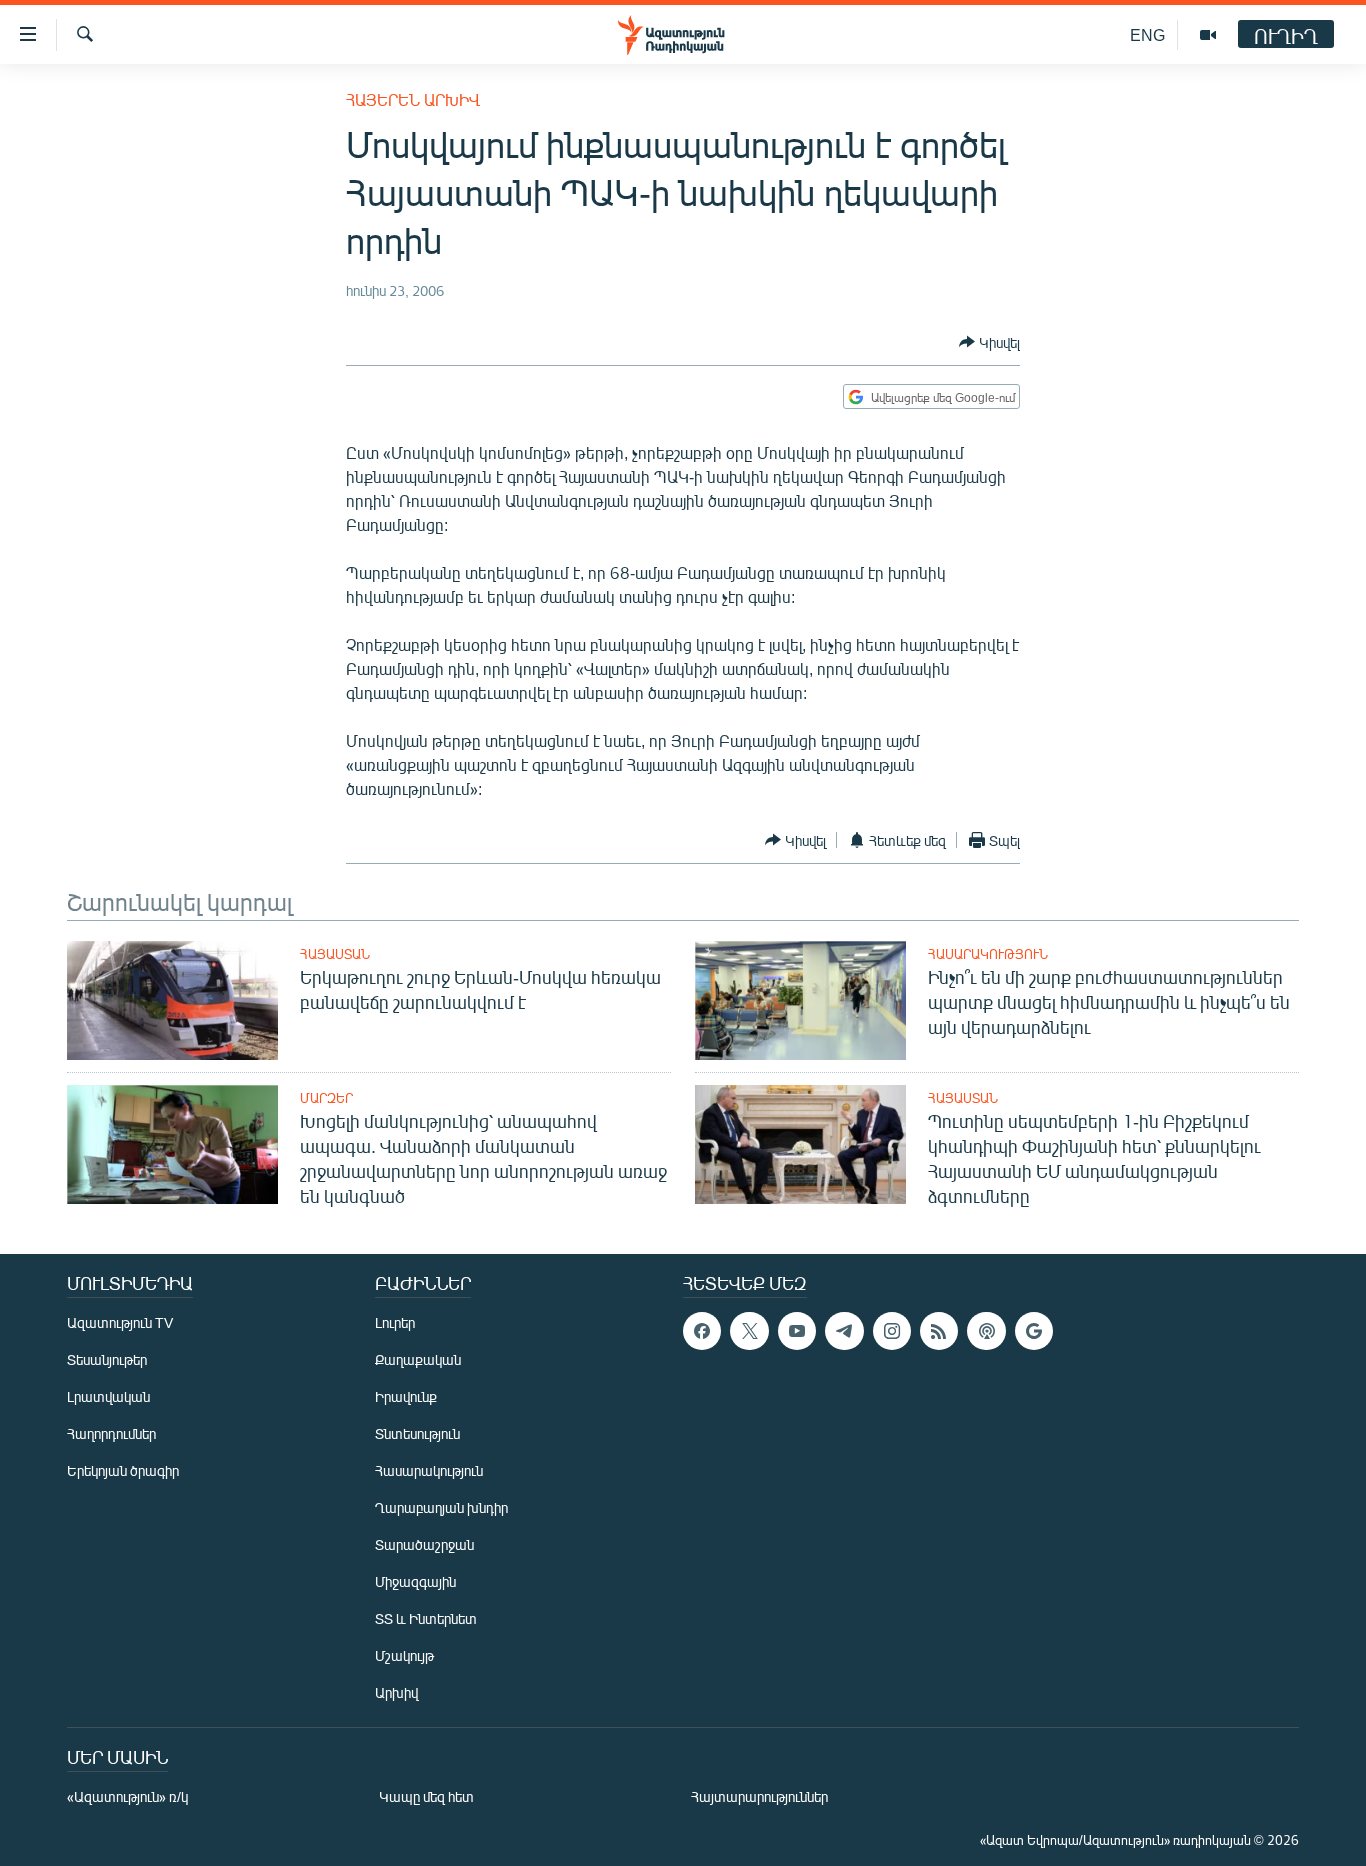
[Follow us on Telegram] (844, 1331)
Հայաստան (335, 954)
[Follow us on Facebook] (702, 1331)
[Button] (989, 342)
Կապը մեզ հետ (426, 1796)
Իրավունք (406, 1396)
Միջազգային (415, 1581)
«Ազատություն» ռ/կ (127, 1796)
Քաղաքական (418, 1359)
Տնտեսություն (417, 1433)
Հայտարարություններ (759, 1796)
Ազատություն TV (120, 1322)
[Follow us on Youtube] (797, 1331)
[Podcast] (986, 1331)
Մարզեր (326, 1098)
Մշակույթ (404, 1655)
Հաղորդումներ (111, 1433)
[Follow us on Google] (1034, 1331)
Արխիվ (396, 1692)
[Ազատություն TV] (1208, 35)
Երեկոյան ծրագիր (123, 1470)
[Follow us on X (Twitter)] (749, 1331)
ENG (1147, 34)
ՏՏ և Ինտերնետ (426, 1618)
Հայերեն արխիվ (413, 99)
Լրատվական (108, 1396)
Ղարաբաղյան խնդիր (441, 1507)
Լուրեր (395, 1322)
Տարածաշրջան (424, 1544)
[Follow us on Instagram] (892, 1331)
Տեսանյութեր (107, 1359)
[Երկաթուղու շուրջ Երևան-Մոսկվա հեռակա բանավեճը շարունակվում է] (172, 1000)
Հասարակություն (988, 954)
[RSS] (939, 1331)
